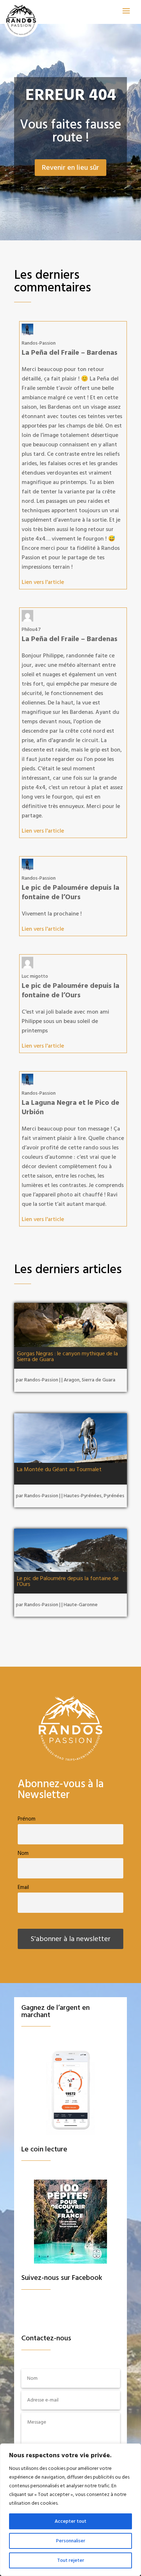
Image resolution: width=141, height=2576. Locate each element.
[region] (70, 2510)
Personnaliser (71, 2541)
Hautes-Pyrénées (83, 1496)
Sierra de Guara (99, 1380)
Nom (23, 1853)
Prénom (27, 1819)
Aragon (72, 1380)
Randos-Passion (41, 1380)
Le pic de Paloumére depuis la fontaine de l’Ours (68, 1581)
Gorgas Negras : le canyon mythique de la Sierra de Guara (67, 1356)
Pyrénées (114, 1496)
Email (23, 1887)
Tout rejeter (71, 2560)
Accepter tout (70, 2521)
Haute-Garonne (81, 1605)
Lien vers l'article (43, 582)
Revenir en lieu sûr (70, 168)
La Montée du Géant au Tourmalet (59, 1469)
